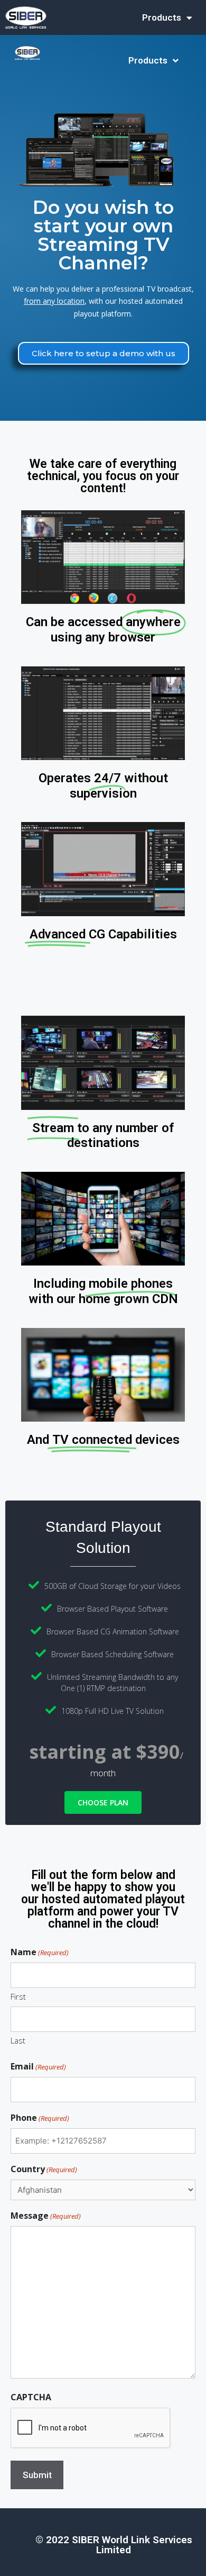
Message (46, 2216)
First (18, 1996)
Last (18, 2040)
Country (44, 2169)
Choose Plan (103, 1802)
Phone (40, 2118)
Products (162, 17)
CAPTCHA (31, 2397)
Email (38, 2066)
